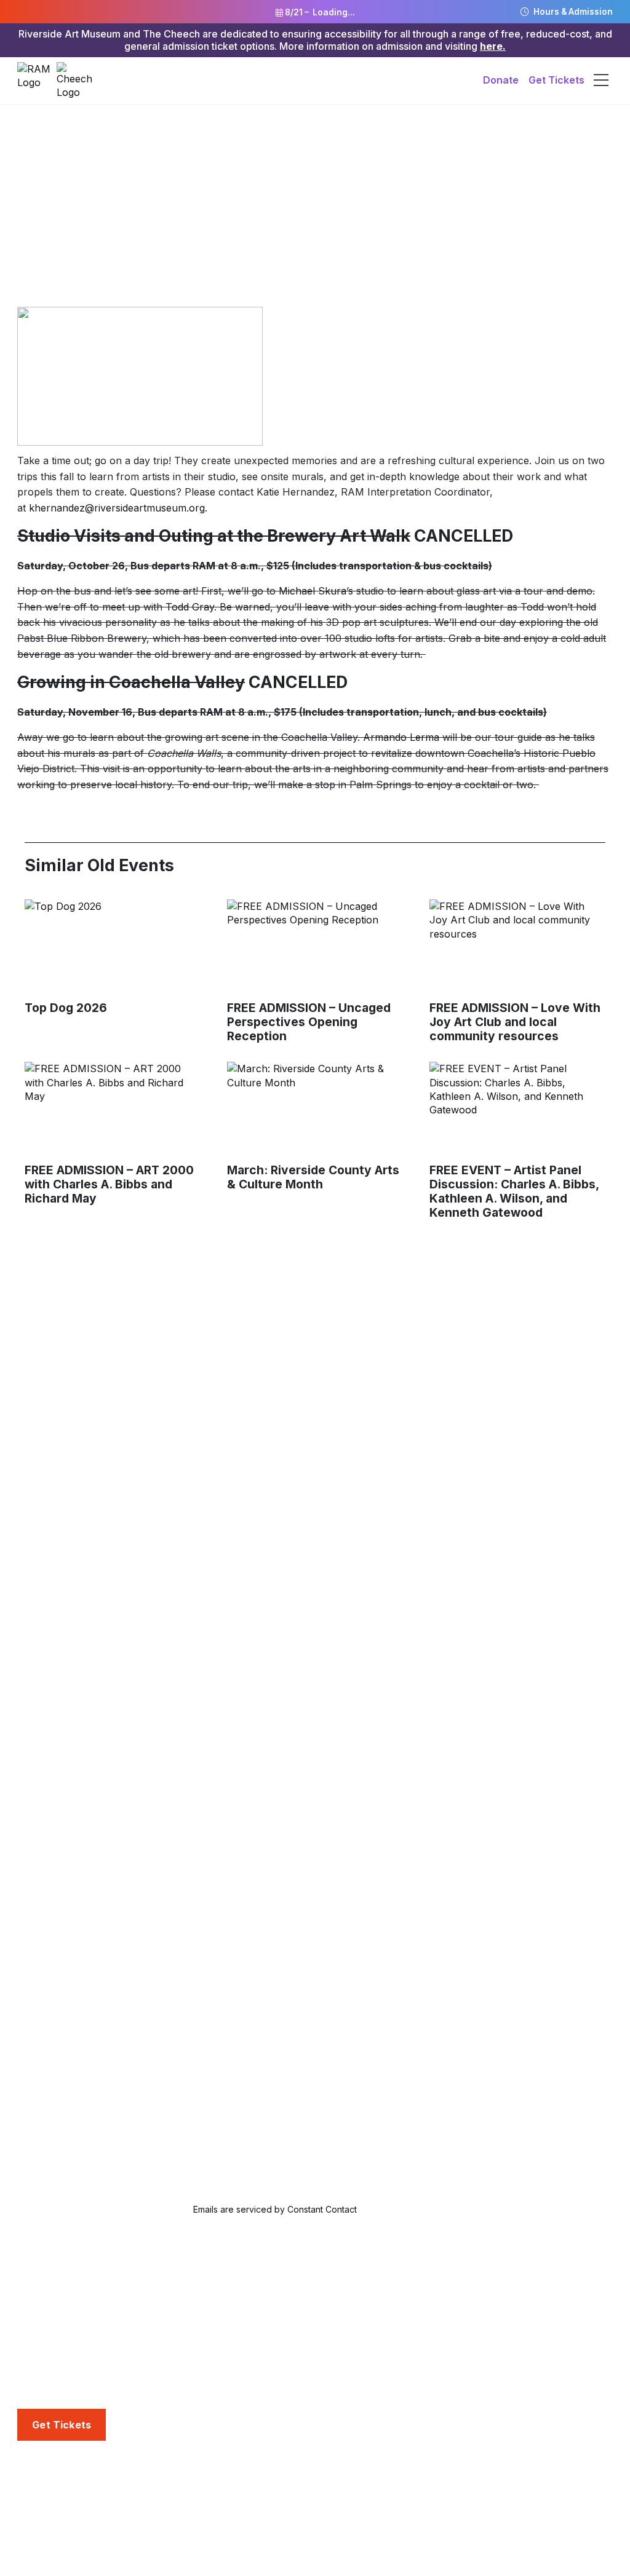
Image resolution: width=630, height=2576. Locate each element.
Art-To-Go (249, 2333)
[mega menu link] (601, 81)
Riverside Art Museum (69, 2291)
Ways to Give (462, 2312)
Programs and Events (277, 2471)
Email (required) (141, 2071)
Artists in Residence (270, 2395)
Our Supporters (469, 2374)
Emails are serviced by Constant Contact (275, 2209)
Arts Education (261, 2272)
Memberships (464, 2291)
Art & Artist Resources (277, 2374)
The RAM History (58, 2491)
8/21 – (319, 12)
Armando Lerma (401, 737)
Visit (28, 2272)
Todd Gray (190, 607)
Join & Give (459, 2272)
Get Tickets (556, 80)
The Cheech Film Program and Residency (297, 2540)
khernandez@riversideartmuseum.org (117, 508)
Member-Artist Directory (489, 2333)
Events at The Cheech (276, 2511)
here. (493, 46)
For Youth (248, 2291)
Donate (501, 80)
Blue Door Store (56, 2369)
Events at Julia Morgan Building (298, 2491)
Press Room (461, 2511)
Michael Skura (313, 591)
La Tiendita (42, 2390)
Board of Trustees (60, 2532)
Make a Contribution (480, 2353)
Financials (40, 2553)
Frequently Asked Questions (83, 2349)
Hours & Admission (572, 12)
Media (447, 2471)
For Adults (249, 2312)
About (32, 2471)
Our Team (41, 2511)
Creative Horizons (267, 2353)
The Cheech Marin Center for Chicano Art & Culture (107, 2320)
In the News (460, 2491)
